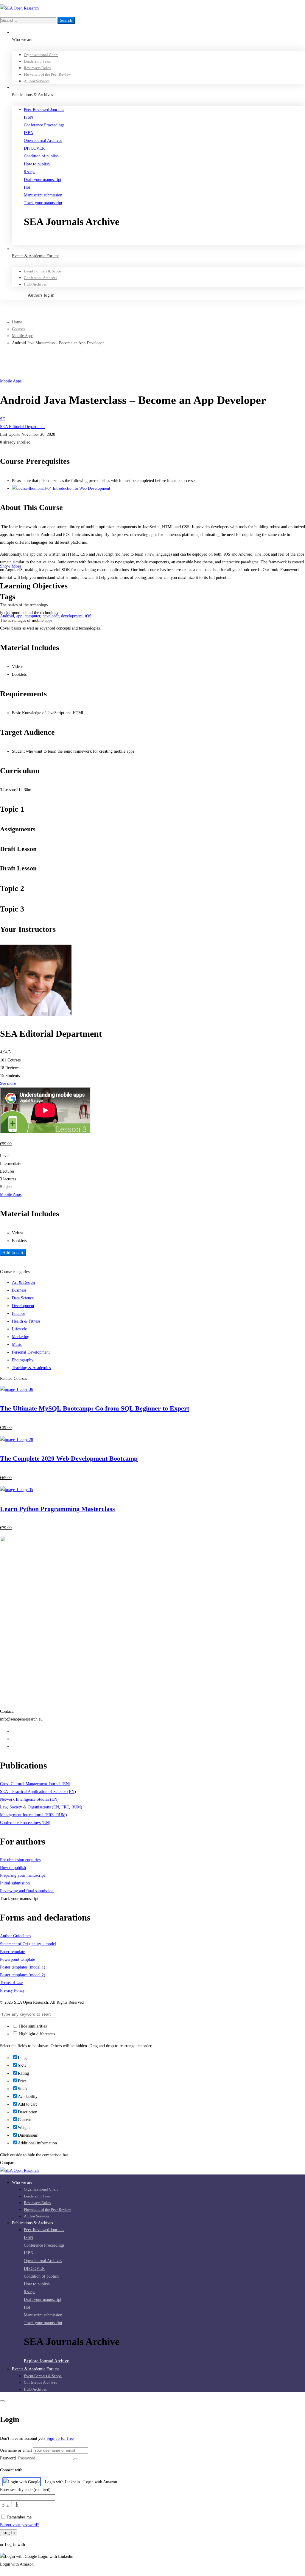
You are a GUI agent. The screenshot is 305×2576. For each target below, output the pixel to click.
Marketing (21, 1337)
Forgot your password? (19, 2525)
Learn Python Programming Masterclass (57, 1509)
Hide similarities (32, 2026)
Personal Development (31, 1352)
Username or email (16, 2450)
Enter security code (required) (25, 2490)
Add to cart (13, 1253)
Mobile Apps (23, 336)
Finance (18, 1313)
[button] (164, 241)
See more (8, 1083)
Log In (9, 2532)
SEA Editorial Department (22, 427)
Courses (18, 329)
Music (17, 1344)
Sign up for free (60, 2438)
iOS (88, 616)
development (72, 616)
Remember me (19, 2517)
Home (17, 322)
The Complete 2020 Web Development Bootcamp (69, 1458)
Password (8, 2458)
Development (23, 1306)
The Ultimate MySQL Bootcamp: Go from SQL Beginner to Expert (95, 1408)
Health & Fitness (26, 1321)
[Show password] (76, 2459)
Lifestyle (19, 1329)
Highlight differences (36, 2034)
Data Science (23, 1298)
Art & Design (23, 1282)
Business (19, 1290)
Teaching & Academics (31, 1368)
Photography (23, 1360)
